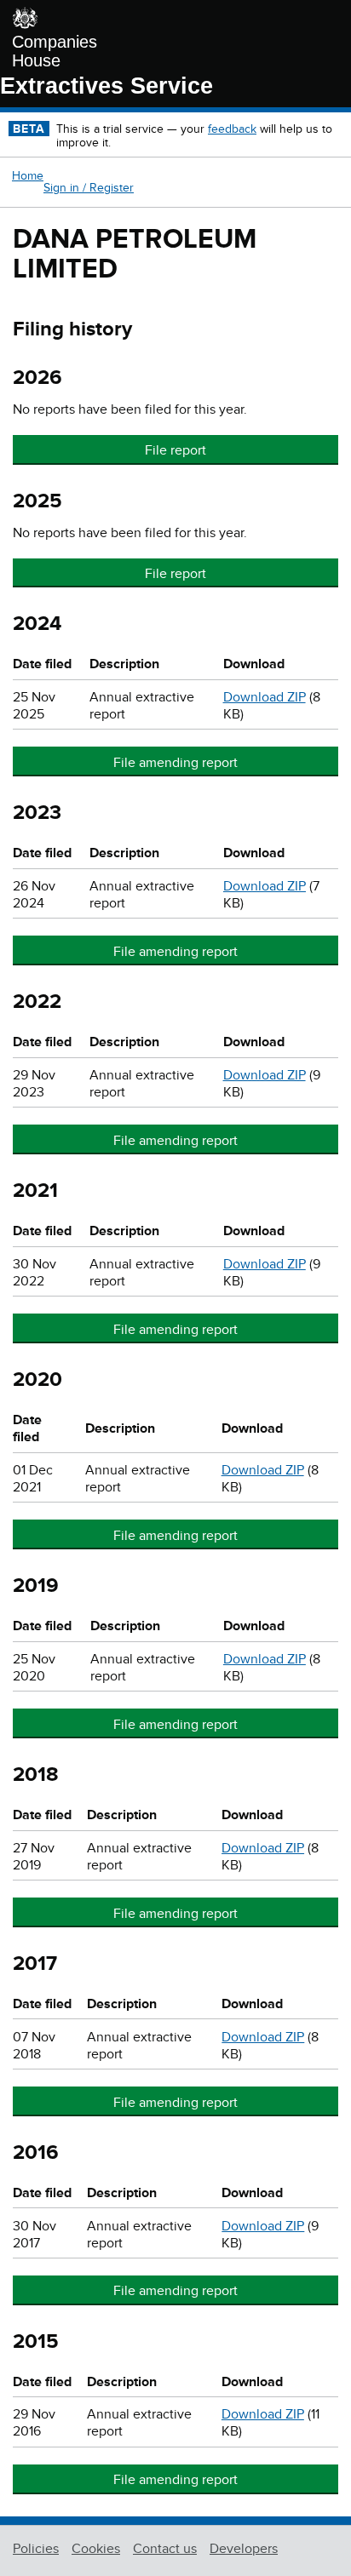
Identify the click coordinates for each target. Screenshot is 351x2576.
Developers (244, 2549)
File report (175, 450)
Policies (36, 2549)
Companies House (55, 51)
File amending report (175, 763)
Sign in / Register (89, 188)
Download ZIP (265, 697)
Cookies (96, 2549)
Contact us (165, 2549)
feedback (232, 129)
